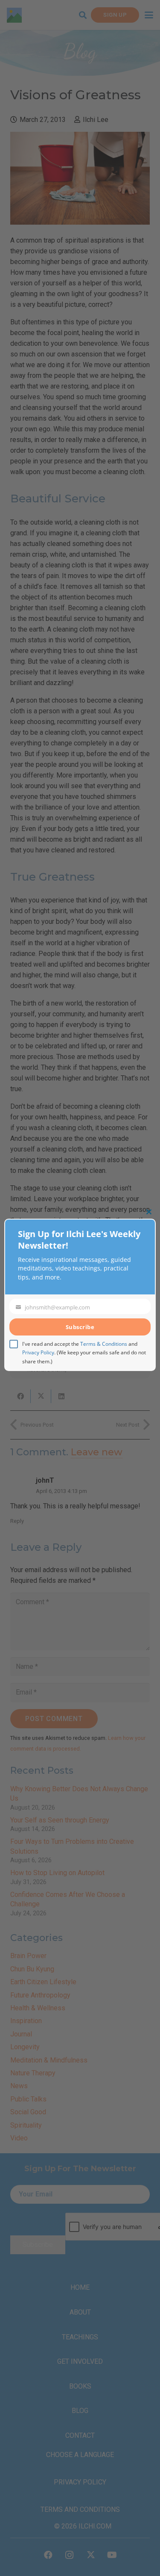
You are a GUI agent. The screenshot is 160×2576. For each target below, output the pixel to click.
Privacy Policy (38, 1352)
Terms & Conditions (104, 1344)
